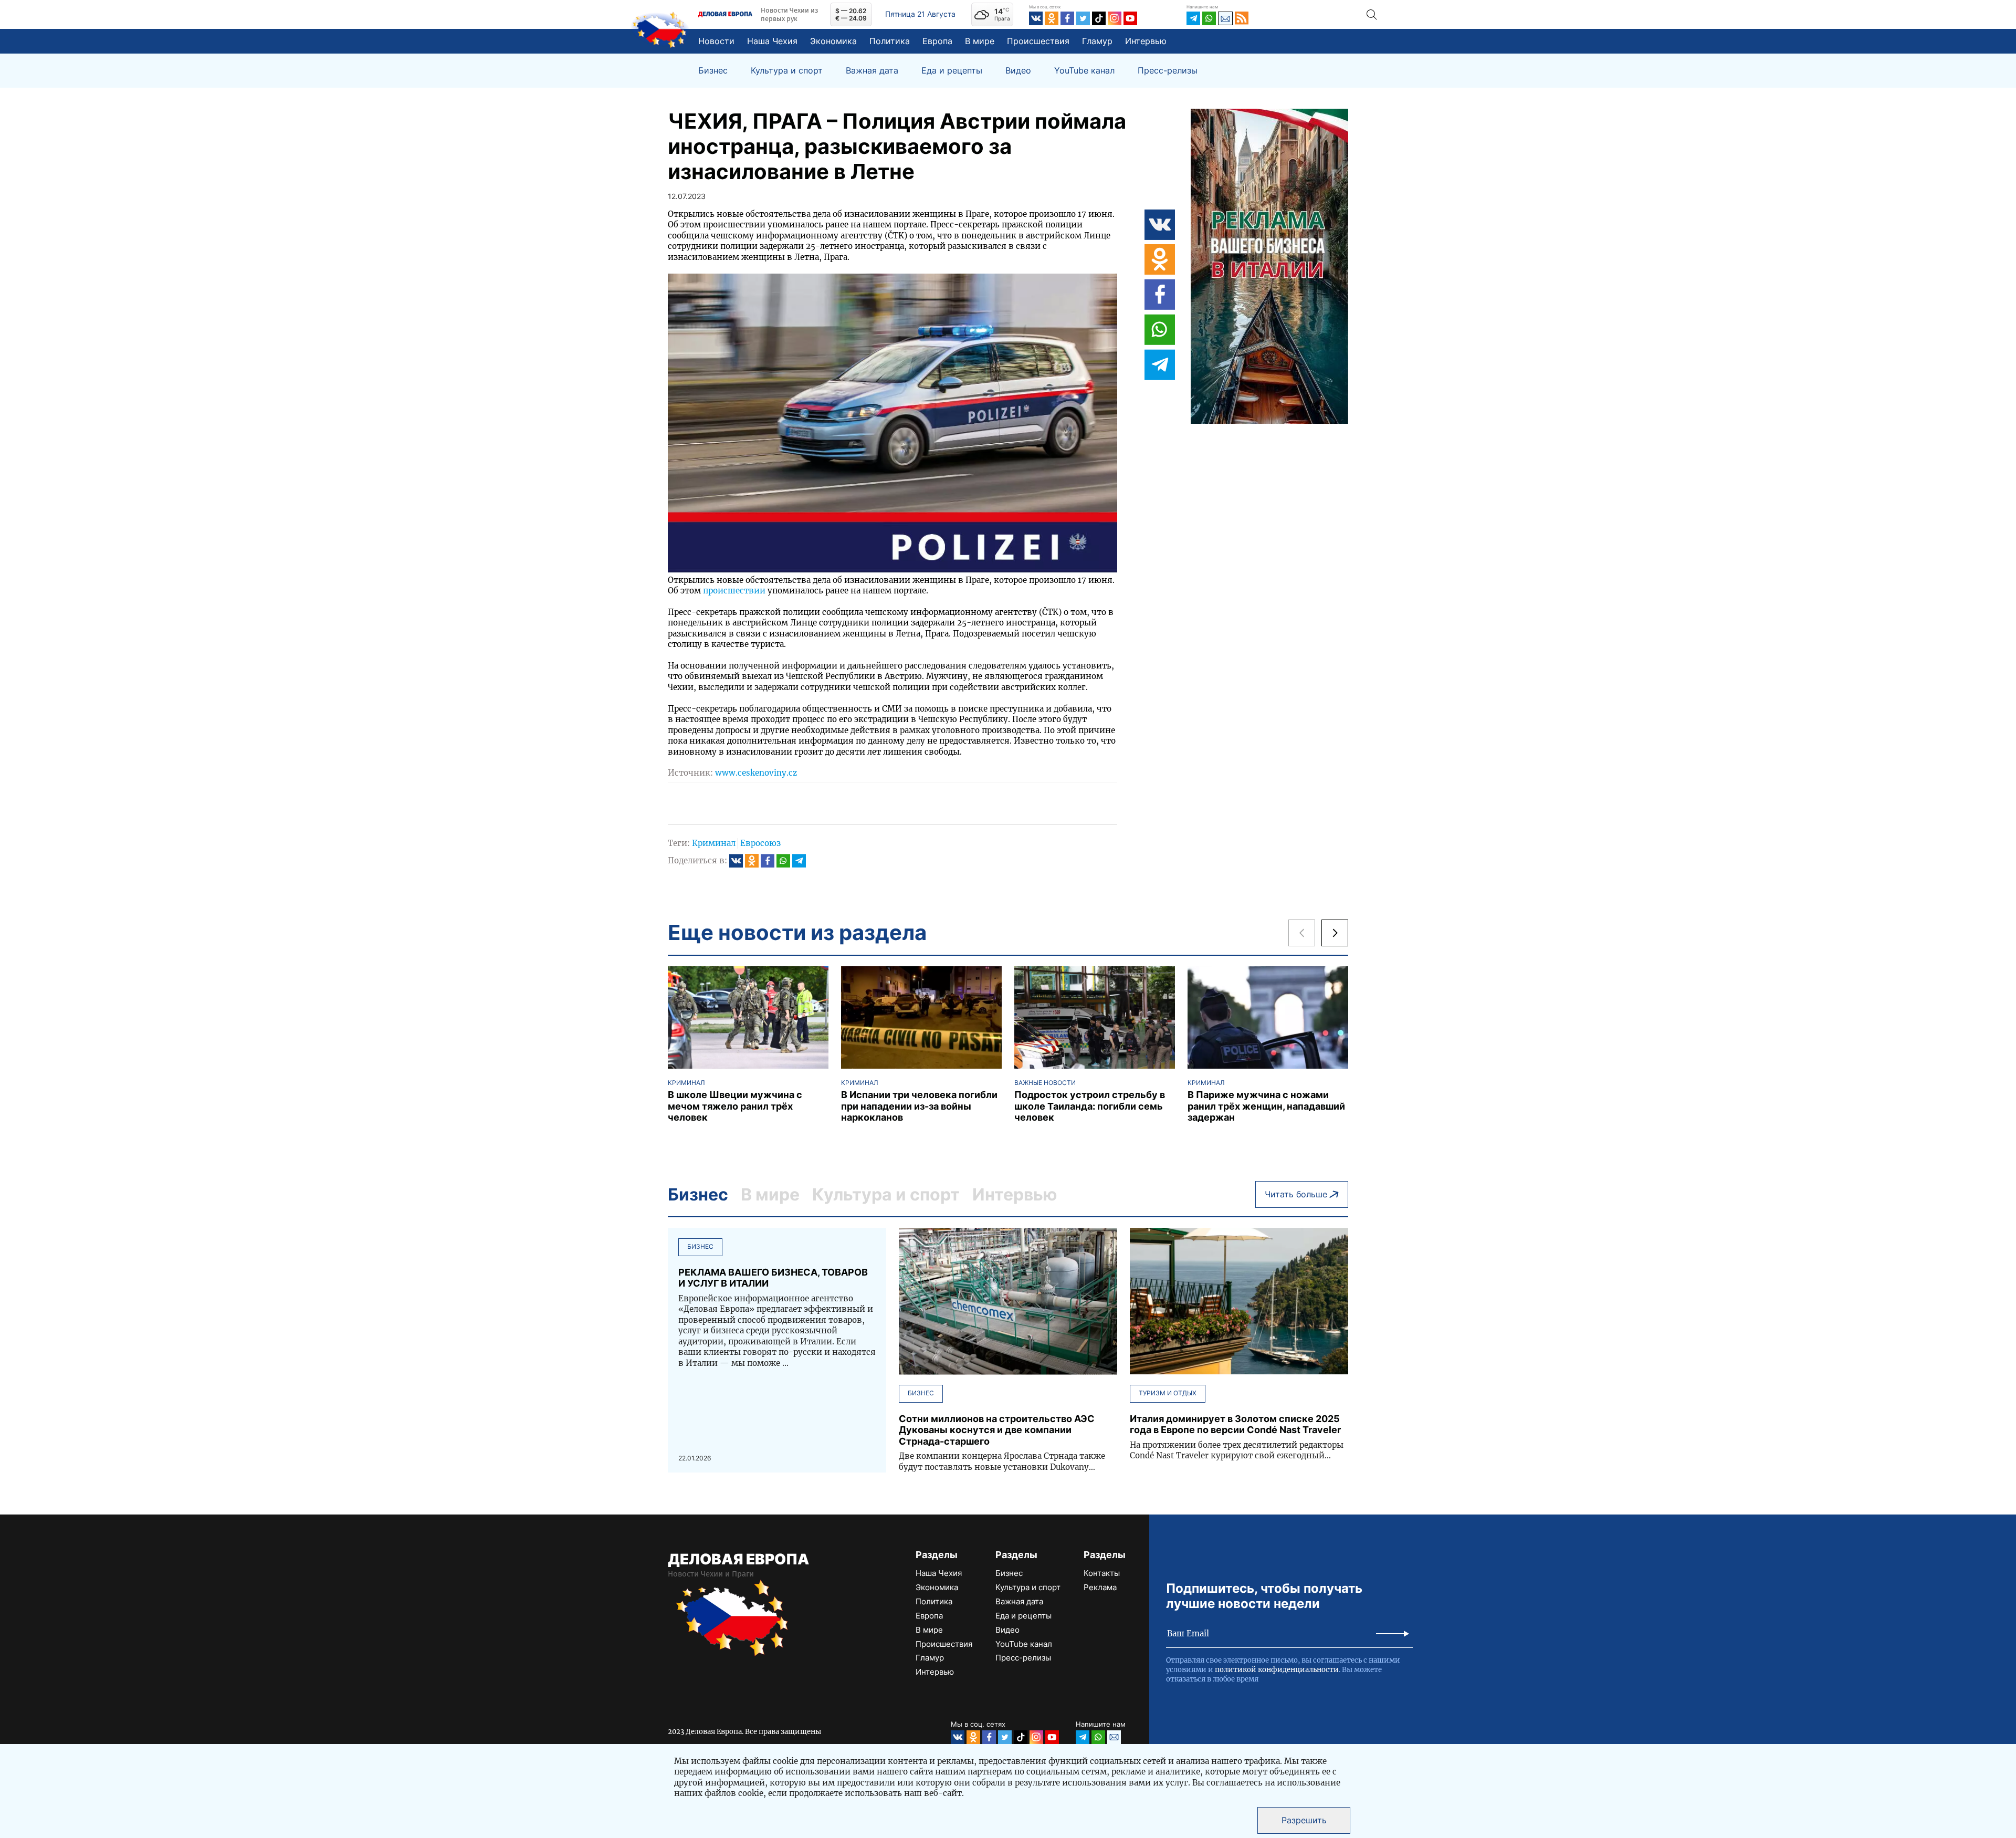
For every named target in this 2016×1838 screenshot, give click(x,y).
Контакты (1102, 1573)
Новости (716, 41)
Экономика (833, 41)
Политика (890, 41)
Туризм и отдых (1168, 1393)
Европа (937, 41)
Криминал (714, 843)
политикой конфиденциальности (1277, 1670)
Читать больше (1296, 1194)
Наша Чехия (772, 41)
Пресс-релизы (1168, 71)
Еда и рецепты (952, 71)
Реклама (1100, 1587)
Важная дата (872, 71)
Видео (1018, 71)
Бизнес (713, 71)
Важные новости (1045, 1083)
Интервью (1146, 41)
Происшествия (1038, 41)
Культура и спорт (787, 71)
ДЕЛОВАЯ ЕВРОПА (738, 1559)
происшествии (734, 591)
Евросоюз (760, 843)
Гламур (1097, 41)
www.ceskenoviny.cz (756, 773)
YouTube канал (1084, 71)
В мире (980, 41)
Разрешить (1304, 1820)
